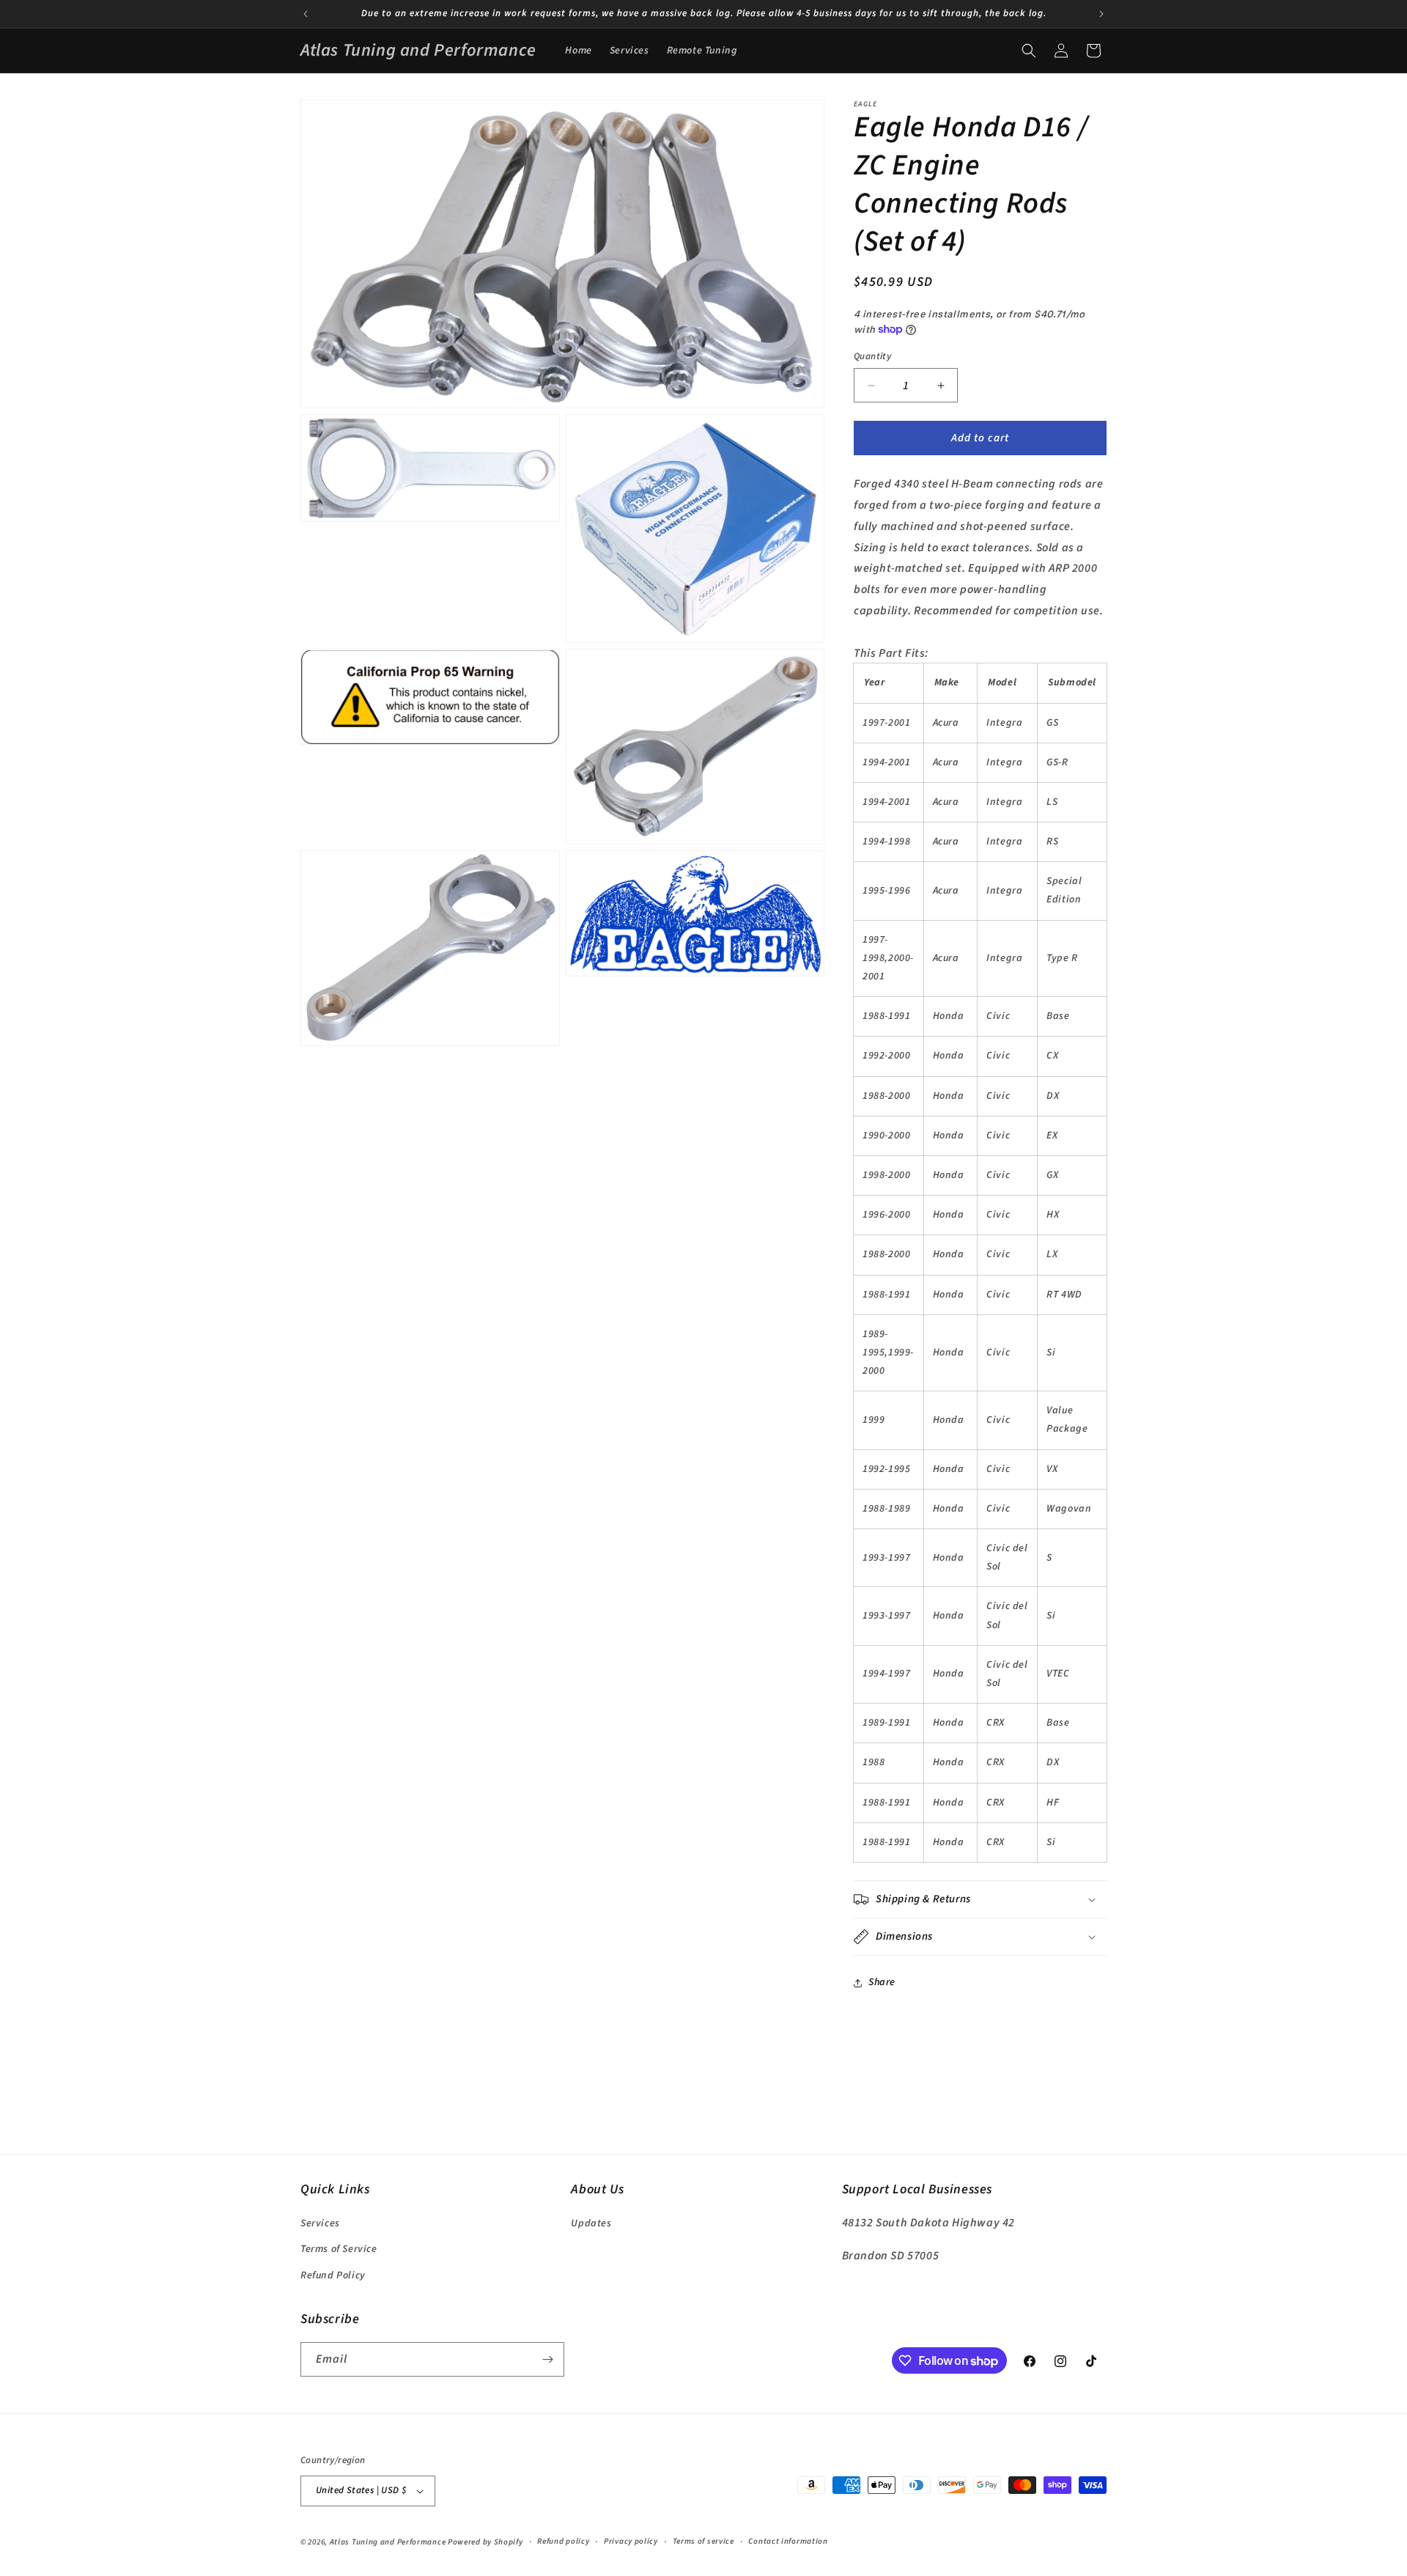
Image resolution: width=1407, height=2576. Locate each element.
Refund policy (563, 2542)
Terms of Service (339, 2249)
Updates (591, 2223)
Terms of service (703, 2542)
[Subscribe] (547, 2359)
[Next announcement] (1101, 14)
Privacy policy (631, 2542)
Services (320, 2223)
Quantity (872, 356)
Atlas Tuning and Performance (388, 2542)
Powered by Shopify (485, 2542)
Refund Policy (333, 2275)
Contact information (788, 2542)
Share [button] (882, 1982)
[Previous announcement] (306, 14)
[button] (1029, 51)
